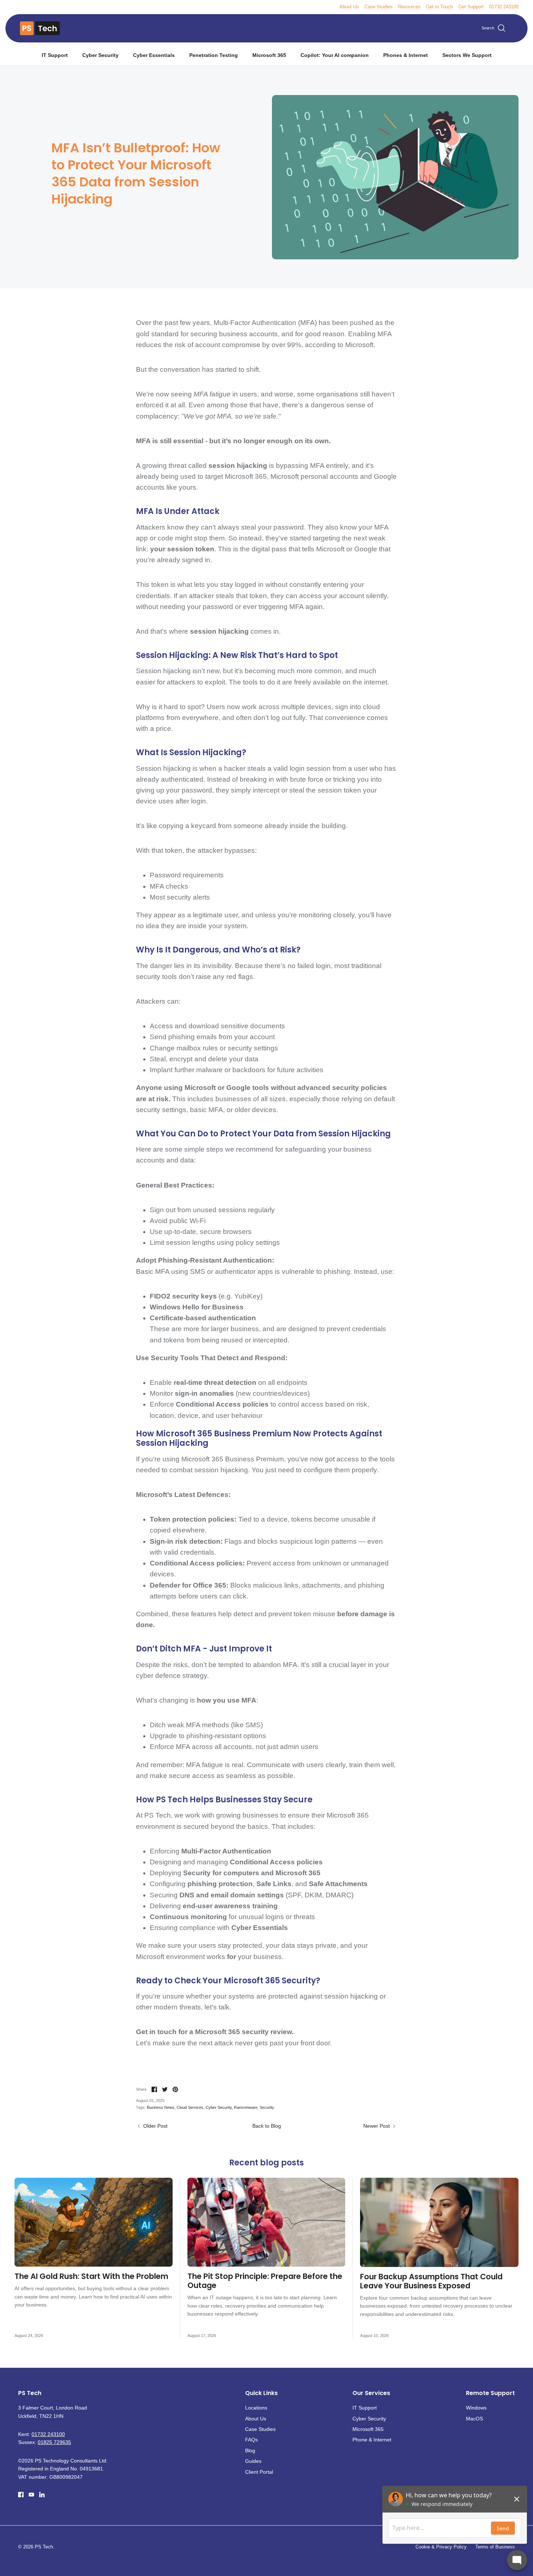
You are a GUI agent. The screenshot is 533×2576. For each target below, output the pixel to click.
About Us (349, 7)
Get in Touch (439, 7)
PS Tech (44, 2547)
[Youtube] (31, 2495)
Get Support (471, 7)
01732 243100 (504, 7)
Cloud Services (190, 2107)
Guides (253, 2461)
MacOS (474, 2419)
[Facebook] (21, 2495)
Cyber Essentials (154, 55)
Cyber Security (100, 55)
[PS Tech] (40, 28)
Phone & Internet (372, 2440)
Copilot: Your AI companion (335, 55)
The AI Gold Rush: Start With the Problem (91, 2276)
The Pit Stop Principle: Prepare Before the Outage (265, 2281)
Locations (256, 2408)
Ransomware (246, 2107)
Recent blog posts (266, 2163)
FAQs (251, 2440)
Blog (250, 2451)
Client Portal (259, 2472)
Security (267, 2107)
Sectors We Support (467, 55)
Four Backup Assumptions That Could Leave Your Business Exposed (431, 2281)
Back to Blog (267, 2126)
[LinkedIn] (42, 2495)
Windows (476, 2408)
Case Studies (379, 7)
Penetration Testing (214, 55)
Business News (161, 2107)
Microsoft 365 (269, 55)
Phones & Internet (406, 55)
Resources (409, 7)
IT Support (55, 55)
